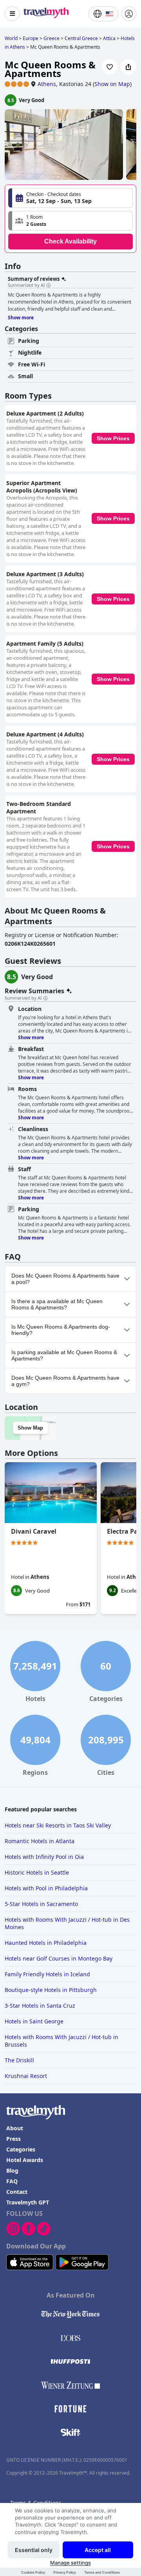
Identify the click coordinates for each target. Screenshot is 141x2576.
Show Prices (113, 438)
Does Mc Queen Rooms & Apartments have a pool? (65, 1279)
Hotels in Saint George (34, 2021)
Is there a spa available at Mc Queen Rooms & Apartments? (57, 1304)
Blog (12, 2170)
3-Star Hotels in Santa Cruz (40, 2006)
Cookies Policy (33, 2572)
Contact (17, 2192)
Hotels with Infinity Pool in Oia (44, 1857)
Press (14, 2139)
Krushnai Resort (26, 2076)
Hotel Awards (25, 2160)
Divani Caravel (34, 1531)
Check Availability (70, 241)
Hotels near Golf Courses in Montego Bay (59, 1958)
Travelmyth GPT (28, 2202)
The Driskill (19, 2060)
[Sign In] (129, 14)
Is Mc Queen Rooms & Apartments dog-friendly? (61, 1330)
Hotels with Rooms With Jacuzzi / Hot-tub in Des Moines (67, 1923)
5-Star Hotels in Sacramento (41, 1904)
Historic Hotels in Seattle (37, 1872)
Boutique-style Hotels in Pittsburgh (51, 1990)
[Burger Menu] (12, 14)
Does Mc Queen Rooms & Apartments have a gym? (65, 1381)
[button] (70, 221)
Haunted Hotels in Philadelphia (46, 1943)
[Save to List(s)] (110, 67)
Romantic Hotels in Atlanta (40, 1841)
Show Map (30, 1428)
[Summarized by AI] (49, 286)
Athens (47, 84)
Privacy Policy (65, 2572)
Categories (21, 2149)
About (15, 2128)
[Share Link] (128, 67)
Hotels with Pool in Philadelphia (46, 1888)
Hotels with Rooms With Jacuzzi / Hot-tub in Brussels (61, 2041)
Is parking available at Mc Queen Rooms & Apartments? (64, 1355)
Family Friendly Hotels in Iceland (47, 1974)
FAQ (12, 2181)
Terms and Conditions (102, 2572)
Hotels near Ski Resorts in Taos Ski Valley (58, 1825)
